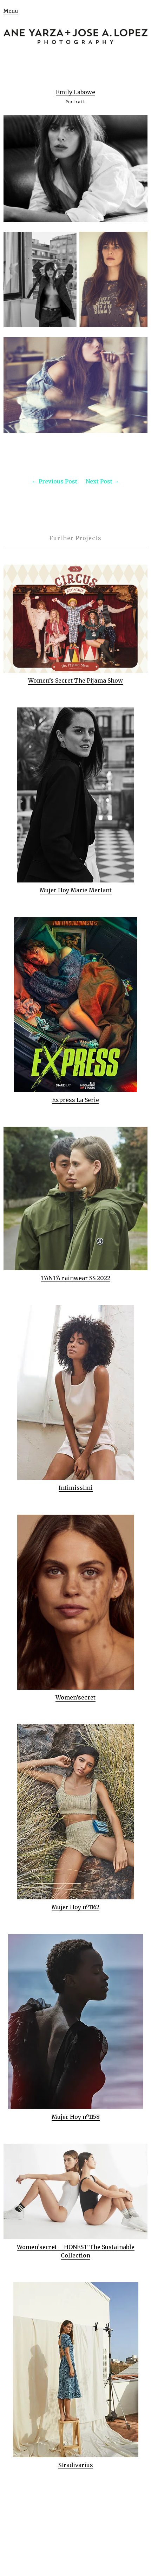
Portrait (75, 102)
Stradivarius (76, 2465)
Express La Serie (75, 1100)
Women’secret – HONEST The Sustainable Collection (76, 2251)
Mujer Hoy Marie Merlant (76, 890)
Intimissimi (76, 1488)
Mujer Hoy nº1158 (76, 2117)
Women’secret (75, 1697)
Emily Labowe (75, 92)
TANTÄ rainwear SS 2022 (75, 1278)
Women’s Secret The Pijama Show (75, 680)
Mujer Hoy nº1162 (75, 1907)
